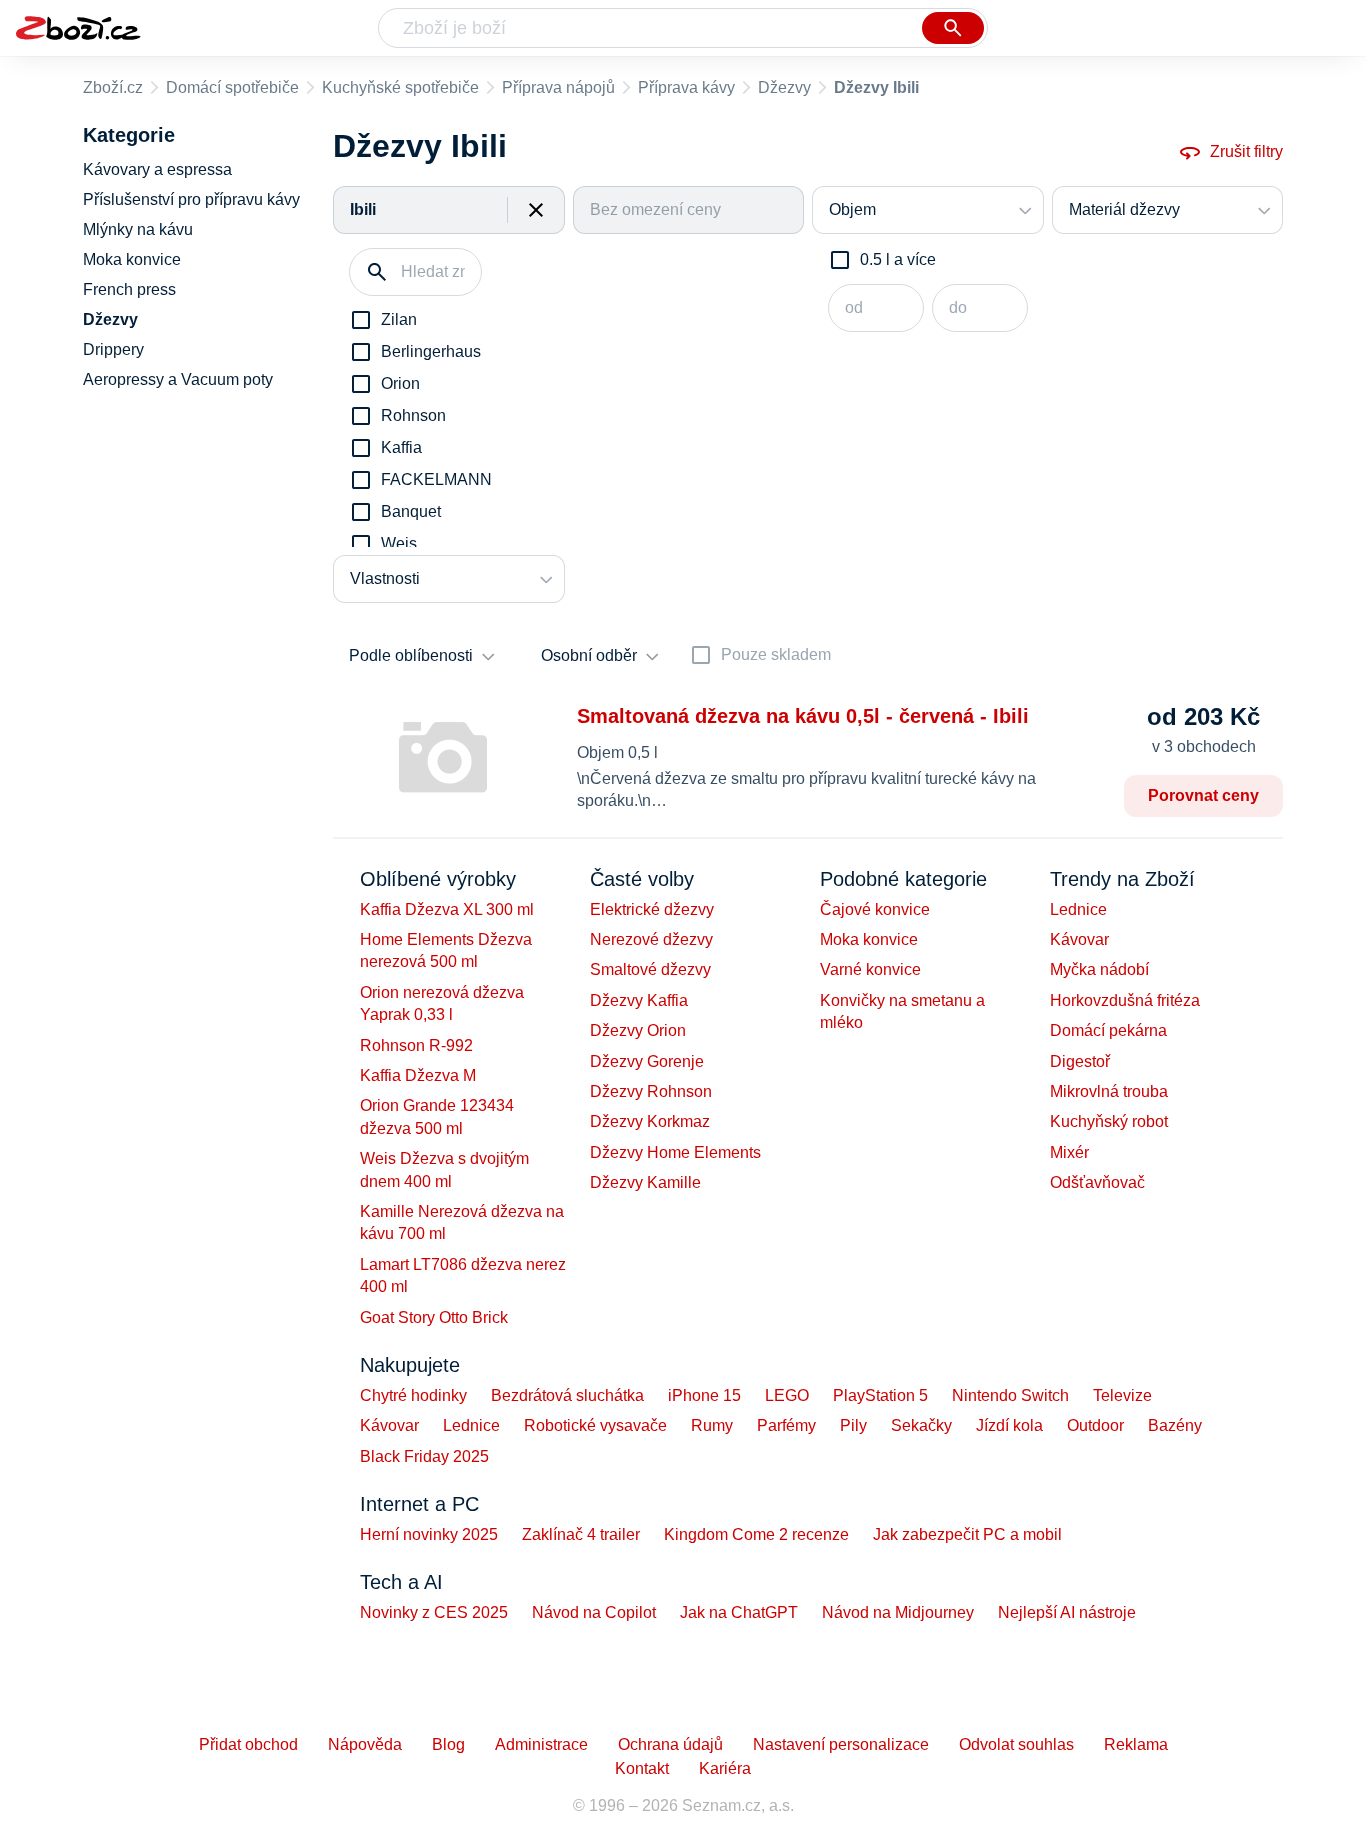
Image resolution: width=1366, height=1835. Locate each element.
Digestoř (1080, 1061)
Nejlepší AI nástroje (1067, 1612)
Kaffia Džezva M (418, 1075)
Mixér (1069, 1152)
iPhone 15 (704, 1395)
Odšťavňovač (1097, 1182)
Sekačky (921, 1425)
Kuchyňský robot (1109, 1121)
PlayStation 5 (880, 1395)
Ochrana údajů (670, 1744)
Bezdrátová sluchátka (567, 1395)
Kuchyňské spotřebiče (400, 87)
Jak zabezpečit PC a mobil (967, 1534)
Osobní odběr (589, 655)
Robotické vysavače (595, 1425)
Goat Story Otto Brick (434, 1317)
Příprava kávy (686, 87)
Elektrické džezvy (652, 909)
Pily (853, 1425)
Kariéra (725, 1768)
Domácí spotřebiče (232, 87)
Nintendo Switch (1010, 1395)
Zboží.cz (113, 87)
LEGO (787, 1395)
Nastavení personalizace (841, 1744)
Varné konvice (870, 969)
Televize (1122, 1395)
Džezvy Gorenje (647, 1061)
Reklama (1136, 1744)
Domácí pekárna (1108, 1030)
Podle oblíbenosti (411, 655)
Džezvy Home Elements (675, 1152)
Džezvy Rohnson (651, 1091)
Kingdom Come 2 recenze (756, 1534)
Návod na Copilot (594, 1612)
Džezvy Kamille (645, 1182)
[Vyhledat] (953, 28)
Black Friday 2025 (424, 1456)
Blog (448, 1744)
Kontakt (642, 1768)
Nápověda (365, 1744)
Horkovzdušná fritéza (1125, 1000)
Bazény (1175, 1425)
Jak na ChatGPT (739, 1612)
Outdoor (1095, 1425)
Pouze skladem (776, 654)
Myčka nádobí (1099, 969)
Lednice (1078, 909)
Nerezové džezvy (651, 939)
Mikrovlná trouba (1109, 1091)
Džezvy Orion (638, 1030)
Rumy (712, 1425)
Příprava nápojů (558, 87)
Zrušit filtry (1246, 151)
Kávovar (1079, 939)
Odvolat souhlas (1016, 1744)
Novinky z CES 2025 (434, 1612)
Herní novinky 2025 (429, 1534)
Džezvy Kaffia (639, 1000)
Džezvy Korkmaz (650, 1121)
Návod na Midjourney (898, 1612)
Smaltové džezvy (650, 969)
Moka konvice (869, 939)
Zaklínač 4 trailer (581, 1534)
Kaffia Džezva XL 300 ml (447, 909)
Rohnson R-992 (416, 1045)
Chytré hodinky (413, 1395)
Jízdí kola (1009, 1425)
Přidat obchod (248, 1744)
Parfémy (786, 1425)
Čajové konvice (875, 909)
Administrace (541, 1744)
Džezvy (784, 87)
